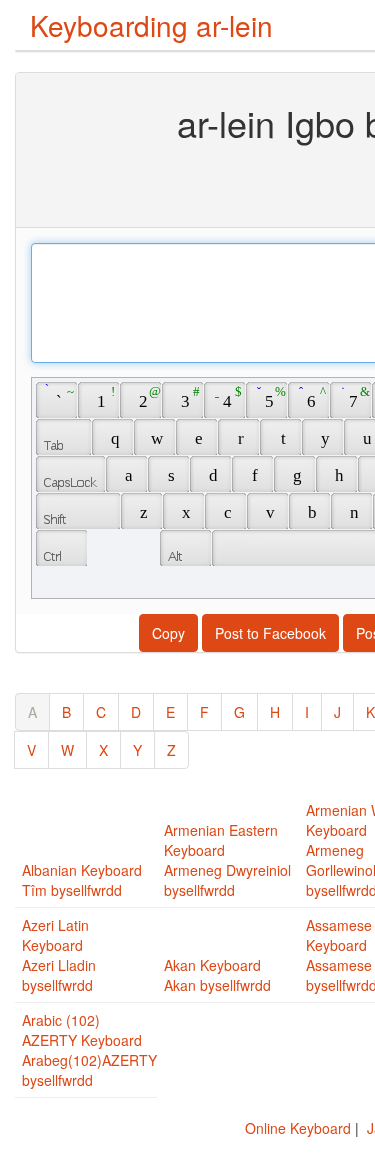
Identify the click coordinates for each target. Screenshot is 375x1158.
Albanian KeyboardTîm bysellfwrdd (82, 880)
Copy (168, 633)
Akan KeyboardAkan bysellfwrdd (217, 975)
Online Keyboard (298, 1128)
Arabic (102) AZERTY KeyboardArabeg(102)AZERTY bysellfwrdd (89, 1050)
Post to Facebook (270, 633)
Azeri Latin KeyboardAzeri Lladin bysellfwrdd (59, 955)
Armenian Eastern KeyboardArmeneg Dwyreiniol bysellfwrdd (227, 860)
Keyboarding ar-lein (151, 25)
